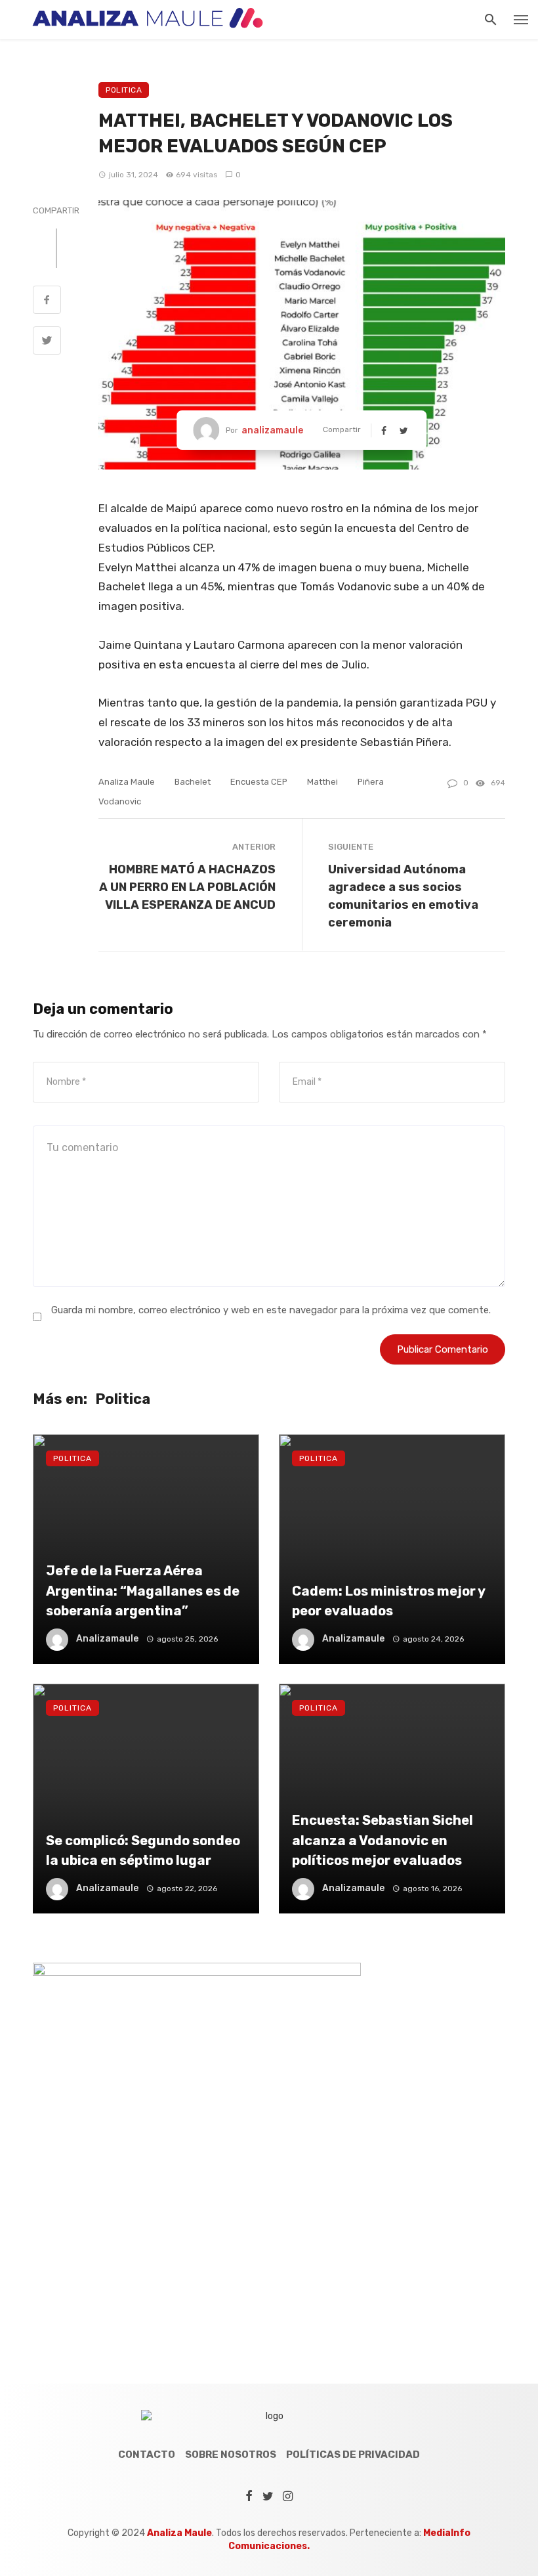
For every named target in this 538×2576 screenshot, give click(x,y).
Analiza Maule (127, 782)
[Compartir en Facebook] (47, 301)
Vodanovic (120, 801)
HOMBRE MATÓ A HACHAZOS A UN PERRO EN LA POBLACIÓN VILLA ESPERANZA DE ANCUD (187, 887)
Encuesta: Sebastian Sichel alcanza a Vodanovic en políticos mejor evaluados (383, 1840)
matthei (322, 782)
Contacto (147, 2455)
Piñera (371, 782)
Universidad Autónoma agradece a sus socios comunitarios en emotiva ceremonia (403, 896)
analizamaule (272, 430)
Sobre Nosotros (231, 2455)
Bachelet (193, 782)
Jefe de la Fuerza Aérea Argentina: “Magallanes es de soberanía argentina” (143, 1590)
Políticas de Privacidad (353, 2455)
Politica (124, 90)
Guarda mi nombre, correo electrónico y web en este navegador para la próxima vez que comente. (271, 1310)
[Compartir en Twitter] (47, 342)
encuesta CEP (259, 782)
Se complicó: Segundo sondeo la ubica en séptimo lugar (143, 1850)
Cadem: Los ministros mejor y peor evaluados (388, 1601)
